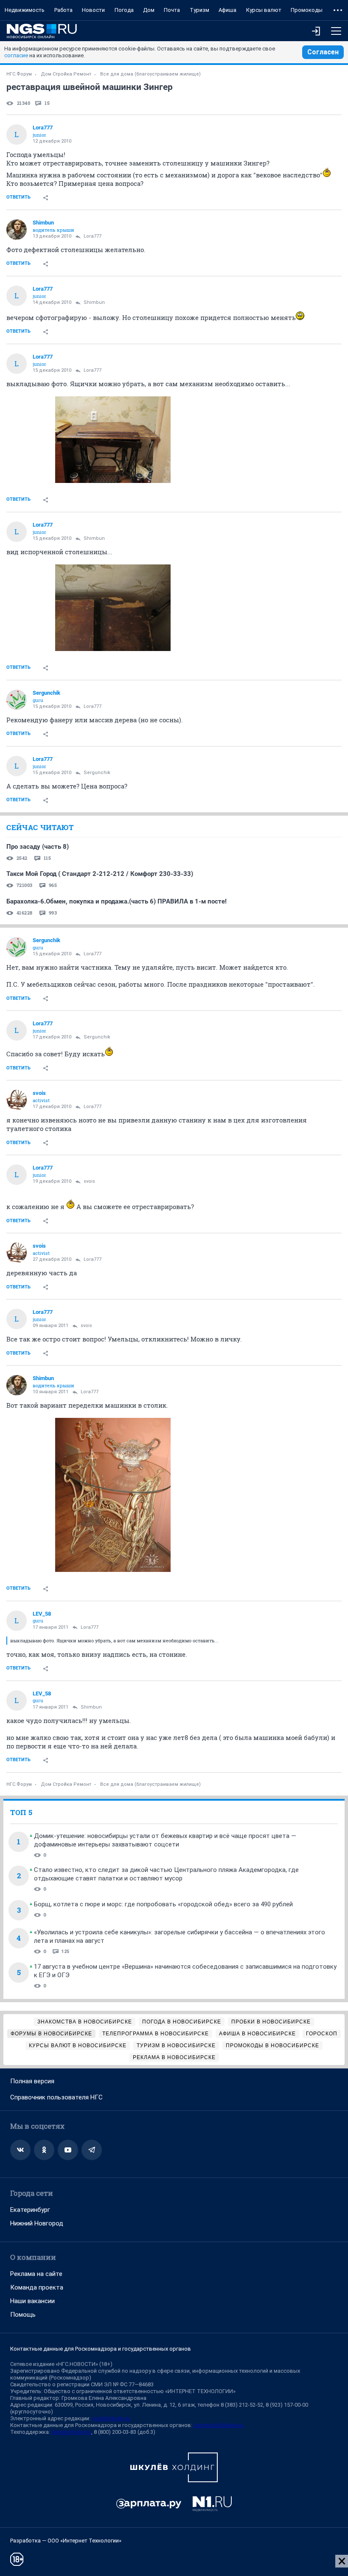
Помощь (23, 2315)
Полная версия (32, 2081)
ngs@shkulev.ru (111, 2418)
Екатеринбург (30, 2210)
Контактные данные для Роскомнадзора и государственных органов (101, 2349)
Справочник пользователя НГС (56, 2097)
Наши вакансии (32, 2301)
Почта (172, 10)
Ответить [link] (18, 197)
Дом (149, 10)
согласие (16, 55)
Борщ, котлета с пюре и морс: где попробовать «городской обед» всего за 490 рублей (163, 1904)
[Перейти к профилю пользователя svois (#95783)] (17, 1100)
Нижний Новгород (37, 2223)
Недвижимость (25, 10)
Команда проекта (37, 2287)
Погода (124, 10)
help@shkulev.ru (71, 2432)
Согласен (323, 52)
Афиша (227, 10)
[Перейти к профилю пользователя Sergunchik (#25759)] (17, 700)
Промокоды (307, 10)
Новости (93, 10)
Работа (63, 10)
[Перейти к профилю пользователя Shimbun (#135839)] (17, 230)
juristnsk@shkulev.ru (219, 2425)
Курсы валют (264, 10)
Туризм (199, 10)
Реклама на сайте (36, 2274)
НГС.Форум (19, 74)
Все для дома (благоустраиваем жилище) (150, 74)
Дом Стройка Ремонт (66, 74)
